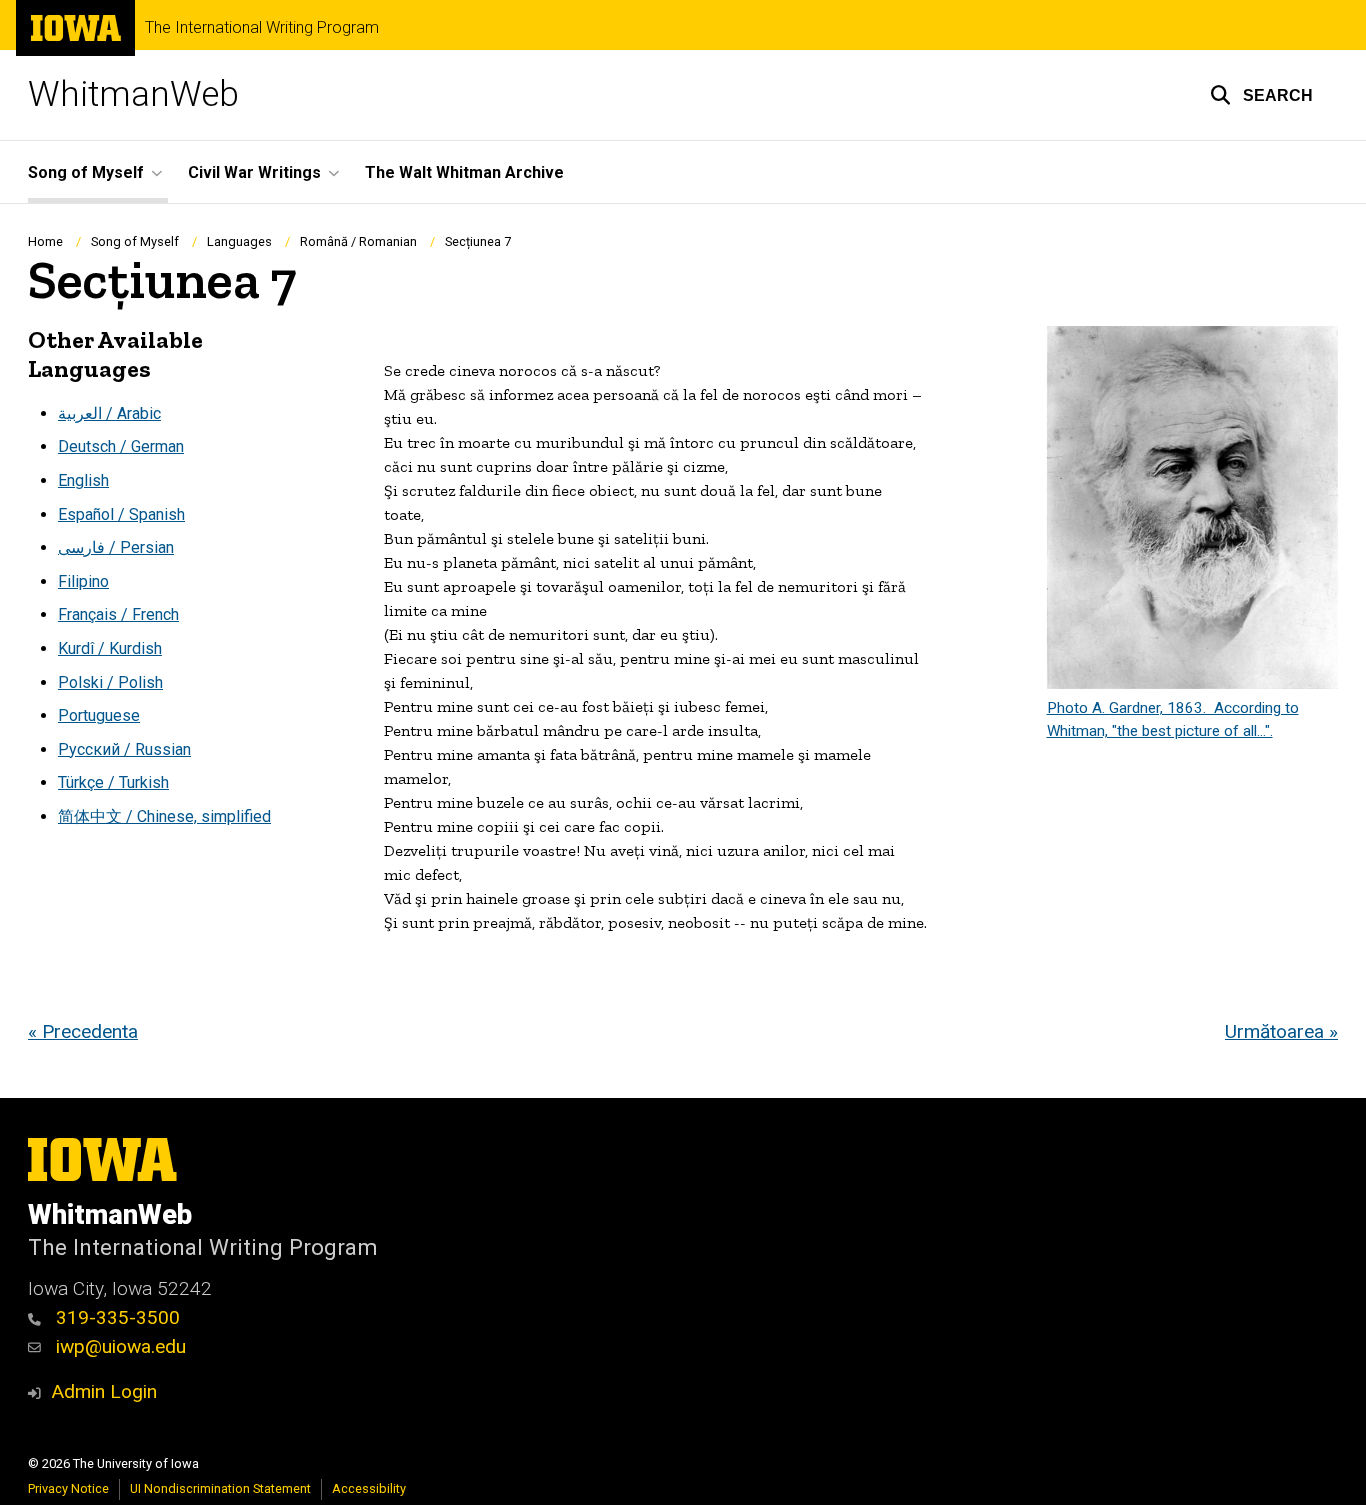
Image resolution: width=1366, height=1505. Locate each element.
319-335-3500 (115, 1317)
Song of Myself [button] (86, 172)
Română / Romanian (358, 241)
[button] (1261, 95)
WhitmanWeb (133, 94)
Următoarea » (1281, 1031)
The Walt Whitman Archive (464, 172)
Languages (239, 241)
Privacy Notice (68, 1488)
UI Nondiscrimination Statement (220, 1488)
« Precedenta (83, 1031)
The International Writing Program (262, 28)
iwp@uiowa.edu (118, 1346)
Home (45, 241)
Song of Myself (135, 241)
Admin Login (104, 1391)
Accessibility (369, 1488)
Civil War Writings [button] (254, 172)
